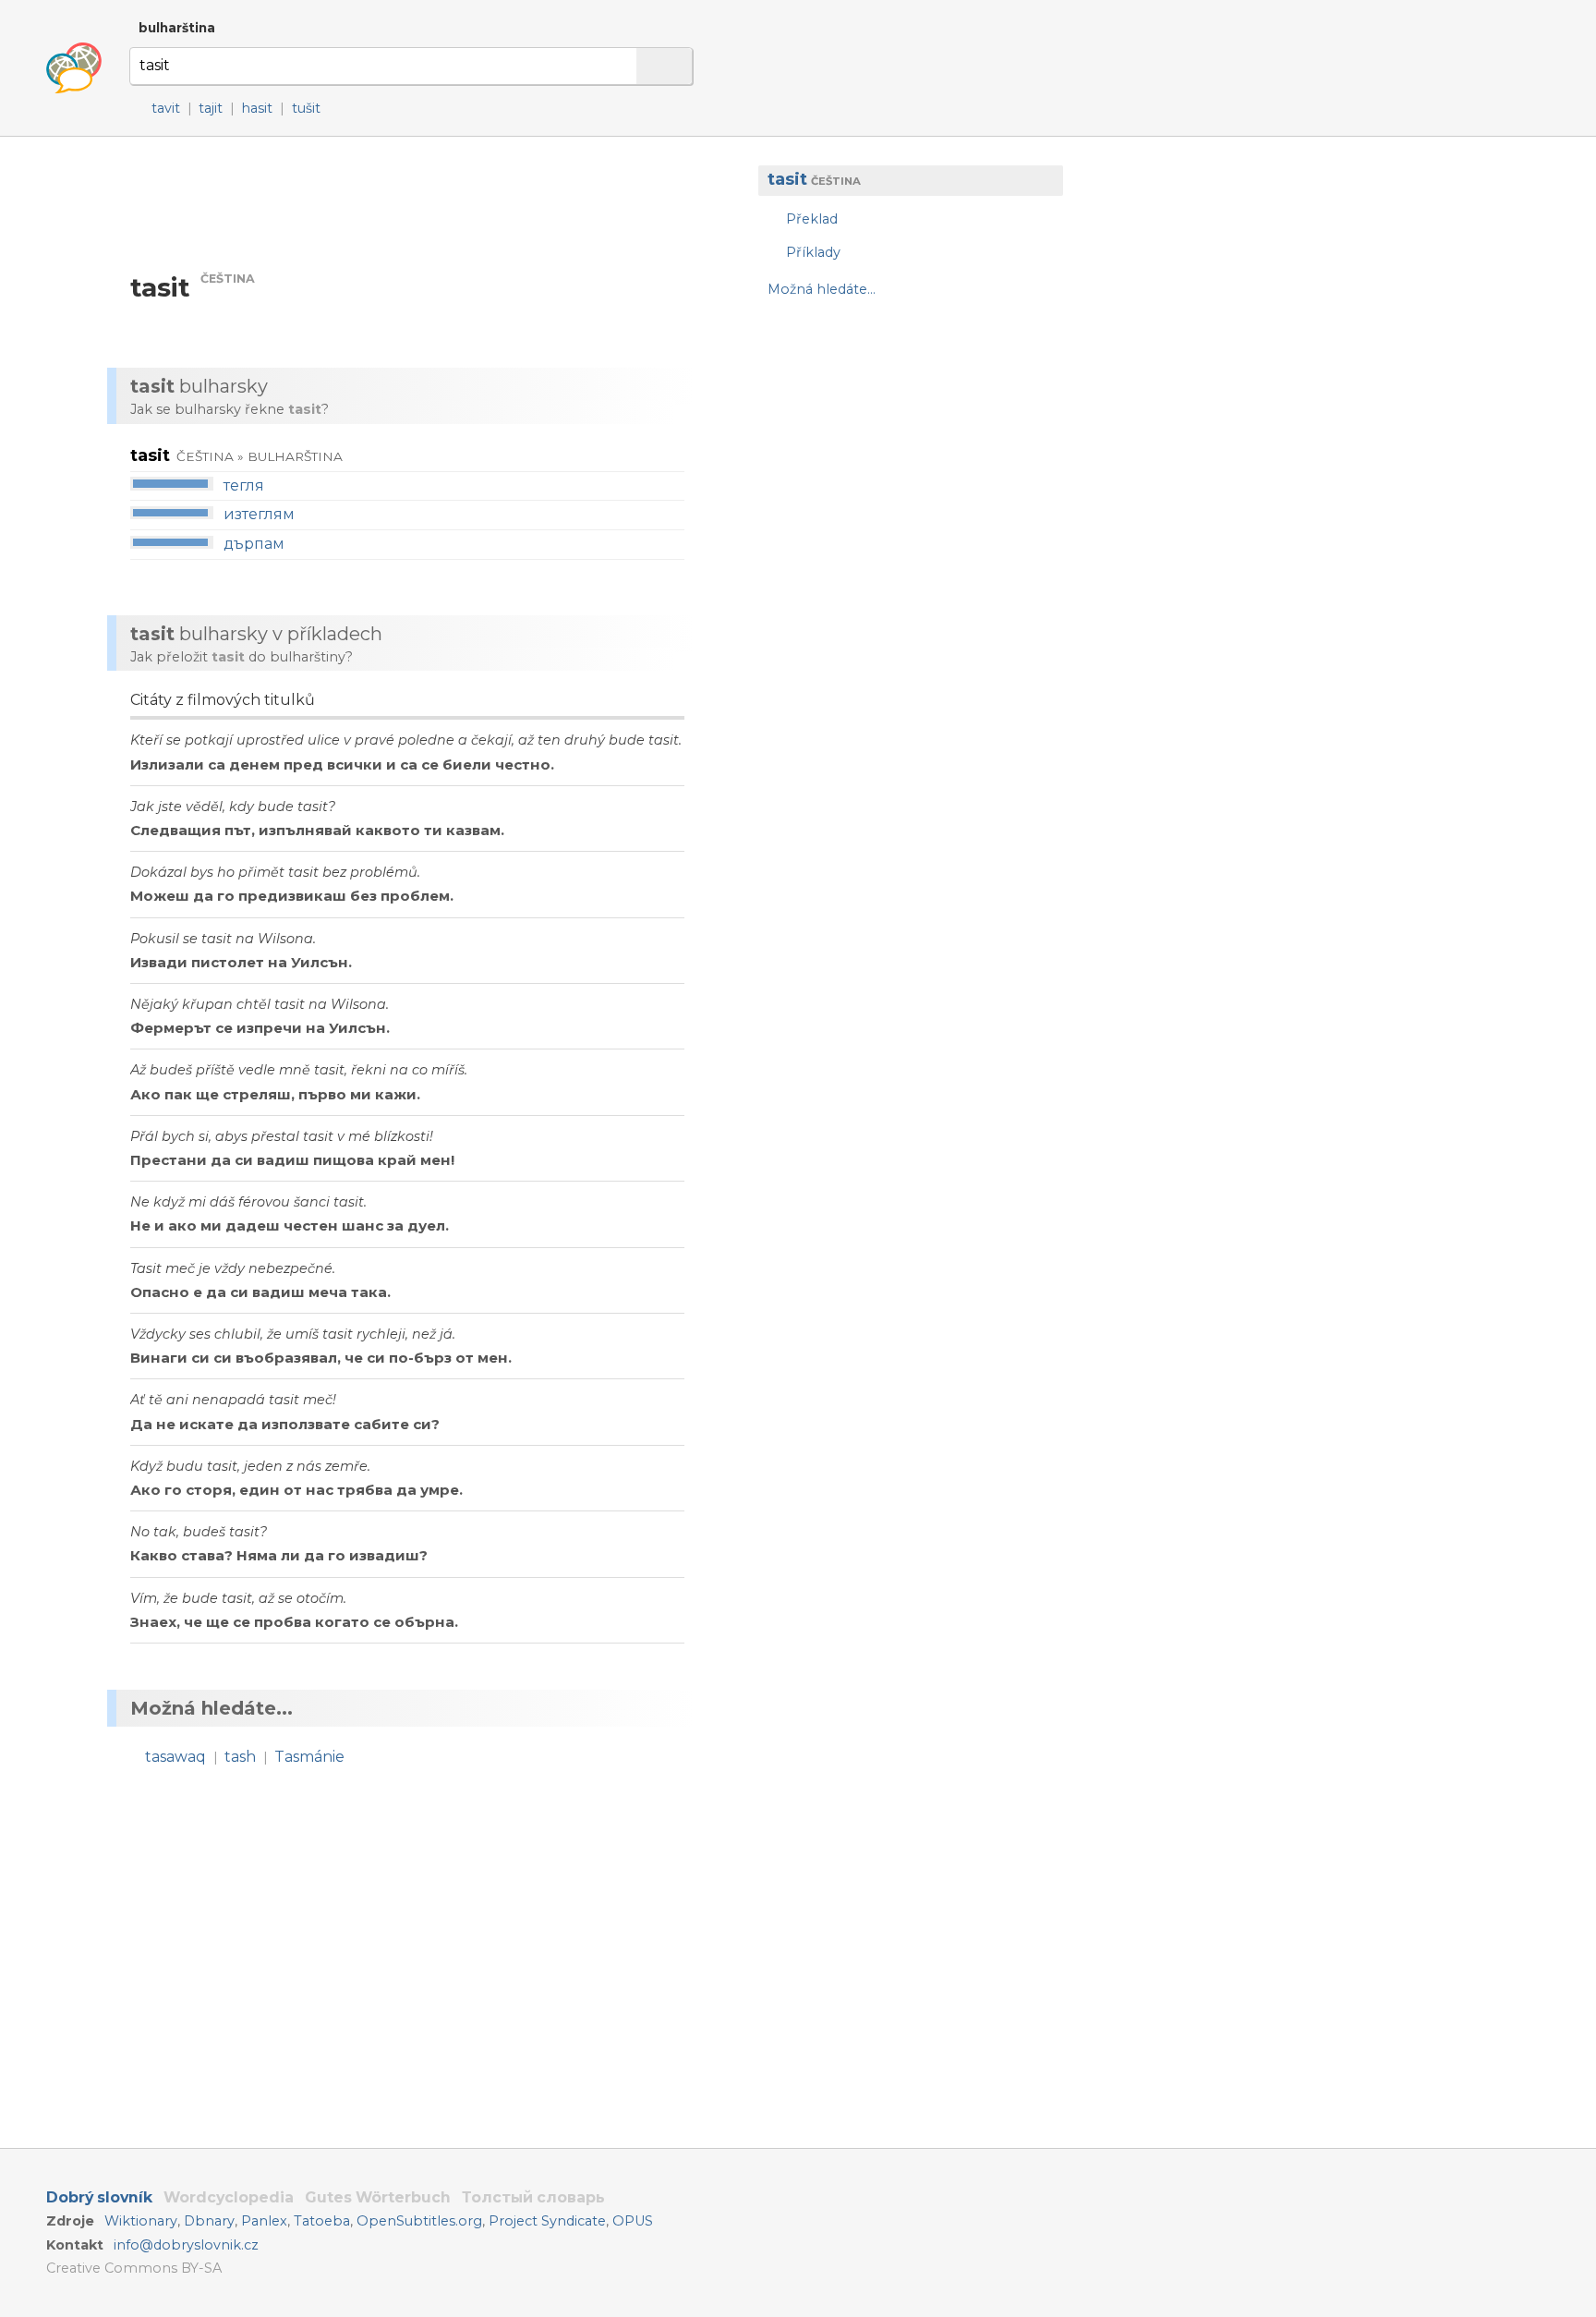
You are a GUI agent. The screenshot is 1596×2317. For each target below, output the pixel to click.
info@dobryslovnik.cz (186, 2245)
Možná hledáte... (822, 290)
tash (240, 1757)
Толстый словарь (533, 2197)
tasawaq (175, 1757)
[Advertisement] (901, 462)
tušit (306, 108)
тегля (244, 485)
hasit (257, 108)
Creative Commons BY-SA (134, 2268)
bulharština (177, 28)
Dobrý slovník (99, 2197)
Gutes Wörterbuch (378, 2197)
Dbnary (209, 2221)
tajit (211, 108)
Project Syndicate (547, 2221)
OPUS (633, 2221)
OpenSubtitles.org (419, 2221)
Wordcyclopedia (229, 2197)
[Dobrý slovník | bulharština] (74, 68)
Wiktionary (141, 2221)
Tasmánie (309, 1757)
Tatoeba (322, 2221)
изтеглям (259, 514)
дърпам (254, 544)
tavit (166, 108)
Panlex (264, 2221)
